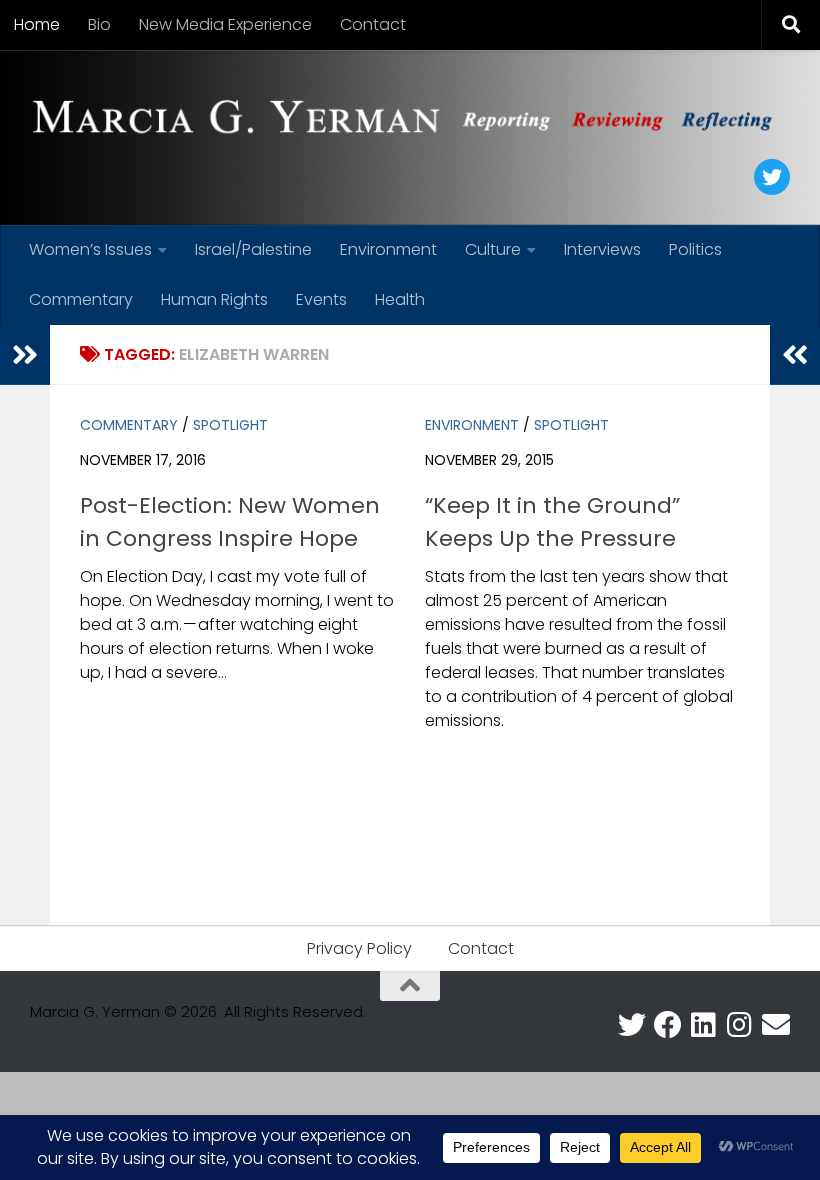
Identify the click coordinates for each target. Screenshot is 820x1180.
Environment (388, 249)
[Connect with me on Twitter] (632, 1025)
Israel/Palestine (253, 249)
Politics (695, 249)
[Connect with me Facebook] (668, 1025)
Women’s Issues (90, 249)
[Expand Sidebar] (25, 355)
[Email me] (776, 1025)
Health (400, 299)
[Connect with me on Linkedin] (704, 1025)
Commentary (81, 299)
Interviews (602, 249)
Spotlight (230, 425)
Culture (493, 249)
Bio (99, 24)
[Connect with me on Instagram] (740, 1025)
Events (321, 299)
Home (37, 24)
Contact (373, 24)
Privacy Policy (359, 948)
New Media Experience (225, 24)
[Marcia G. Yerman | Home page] (410, 119)
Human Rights (214, 299)
